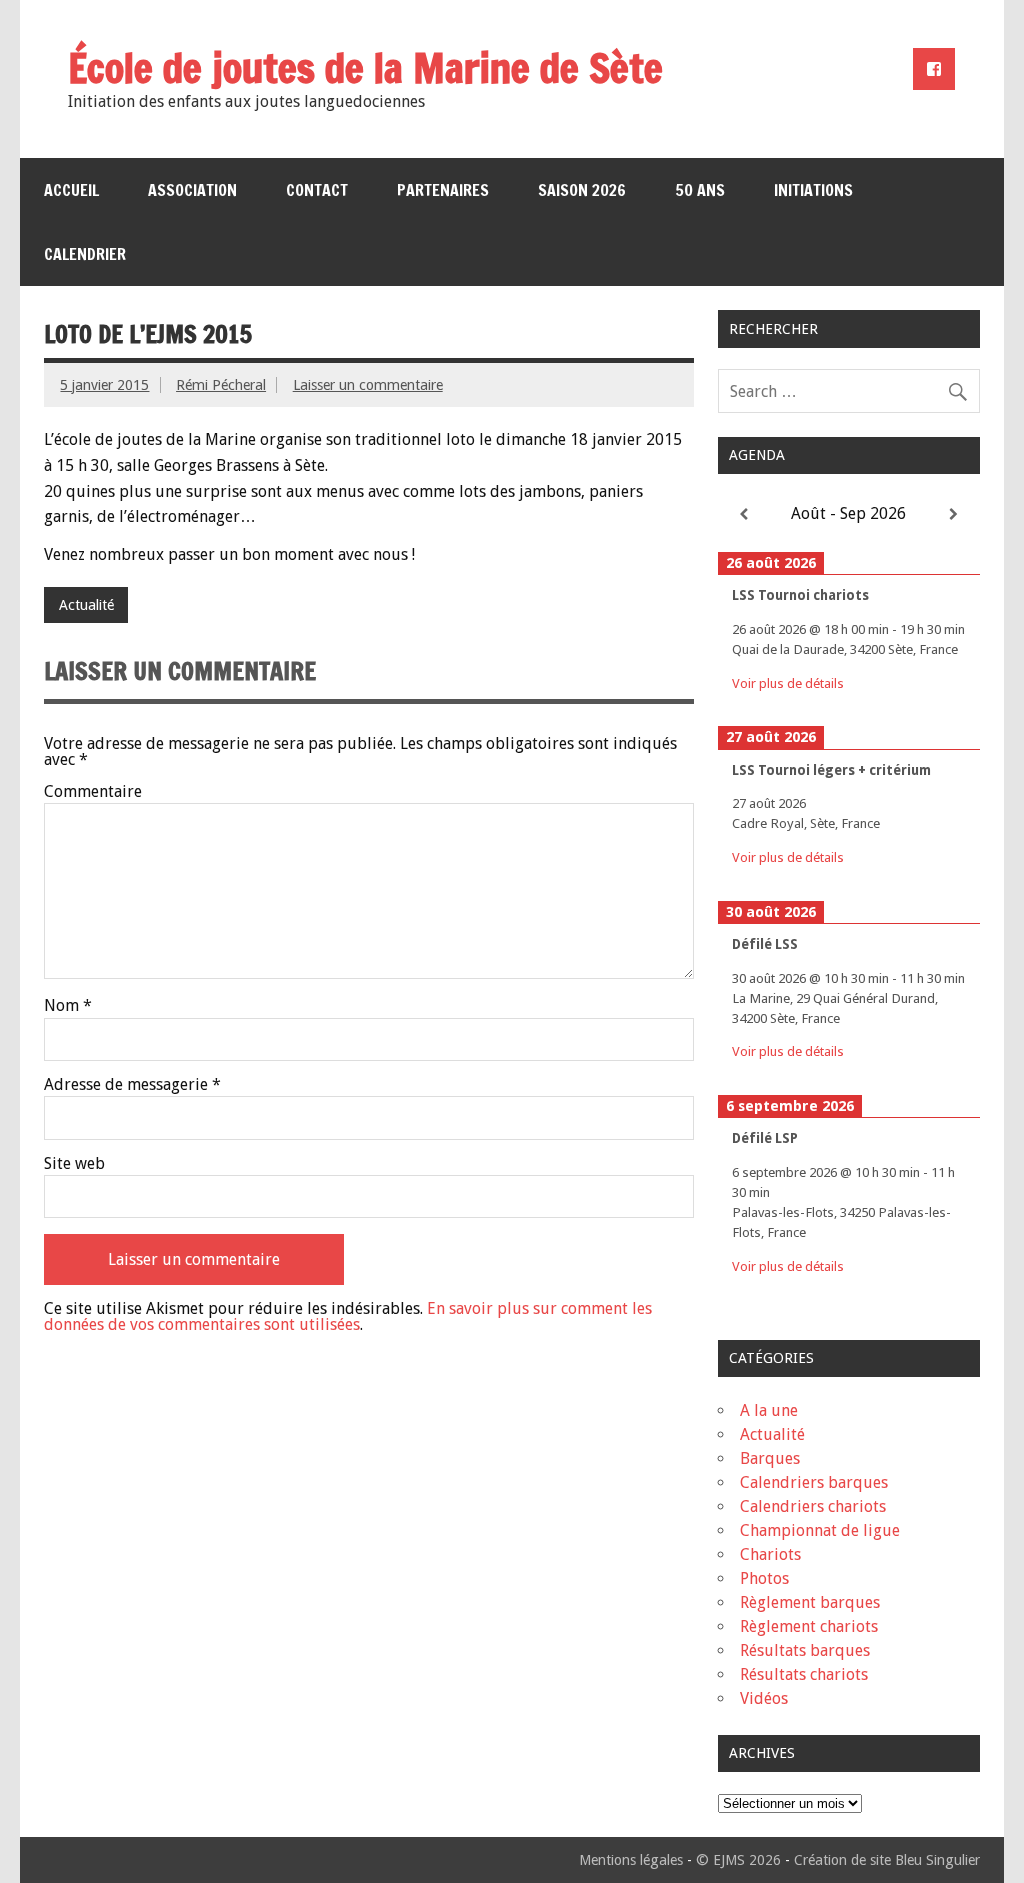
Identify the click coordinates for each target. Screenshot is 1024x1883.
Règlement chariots (809, 1626)
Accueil (71, 190)
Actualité (86, 605)
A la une (769, 1410)
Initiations (813, 190)
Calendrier (85, 254)
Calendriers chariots (813, 1506)
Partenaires (443, 190)
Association (192, 190)
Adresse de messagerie (132, 1085)
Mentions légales (631, 1860)
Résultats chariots (804, 1674)
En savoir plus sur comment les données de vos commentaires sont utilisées (348, 1316)
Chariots (770, 1554)
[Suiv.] (953, 514)
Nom (68, 1006)
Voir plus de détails (788, 683)
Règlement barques (810, 1602)
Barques (770, 1458)
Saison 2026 (582, 190)
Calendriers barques (814, 1482)
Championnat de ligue (820, 1530)
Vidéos (764, 1698)
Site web (74, 1164)
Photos (764, 1578)
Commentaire (93, 792)
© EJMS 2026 (738, 1860)
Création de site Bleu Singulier (887, 1860)
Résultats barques (805, 1650)
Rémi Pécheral (221, 385)
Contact (317, 190)
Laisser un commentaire (368, 385)
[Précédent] (744, 514)
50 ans (700, 190)
